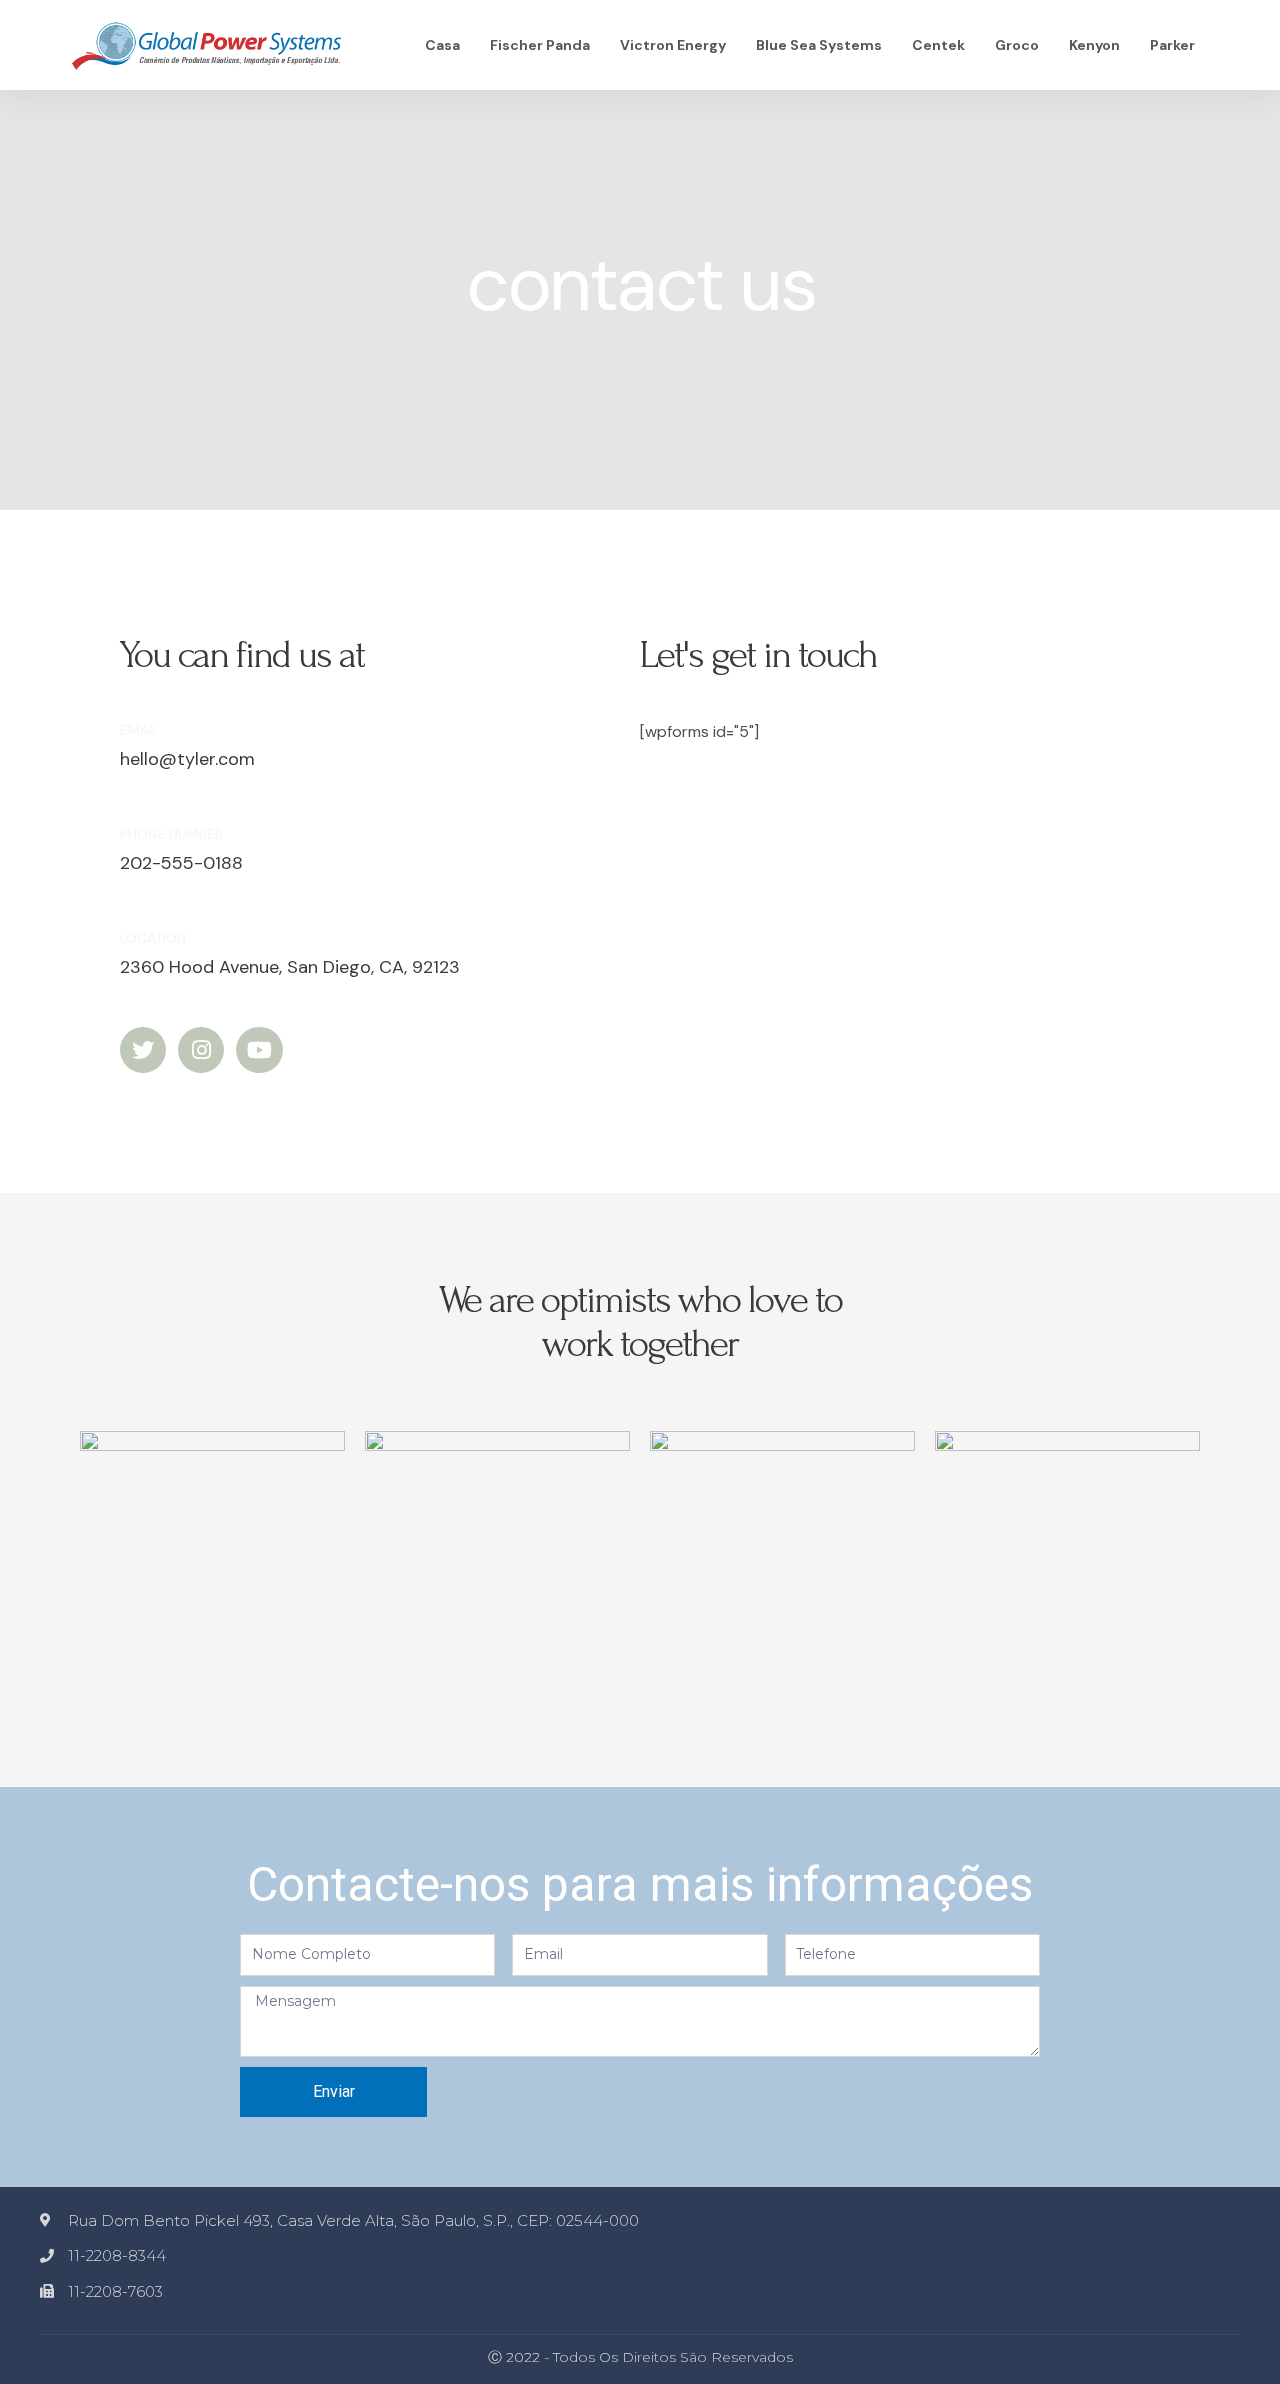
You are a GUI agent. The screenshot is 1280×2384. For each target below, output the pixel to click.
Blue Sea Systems (819, 45)
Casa (442, 45)
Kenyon (1094, 45)
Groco (1017, 45)
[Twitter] (143, 1050)
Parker (1172, 45)
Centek (938, 45)
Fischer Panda (540, 45)
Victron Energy (673, 45)
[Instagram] (201, 1050)
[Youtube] (259, 1050)
